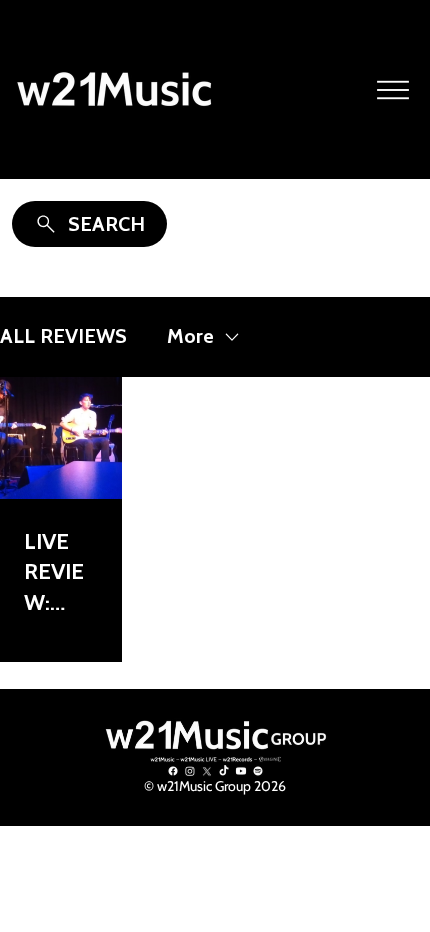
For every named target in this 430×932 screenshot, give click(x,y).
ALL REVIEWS (63, 336)
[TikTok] (224, 771)
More (190, 336)
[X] (207, 771)
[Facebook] (173, 771)
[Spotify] (258, 771)
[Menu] (394, 90)
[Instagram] (190, 771)
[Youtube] (241, 771)
